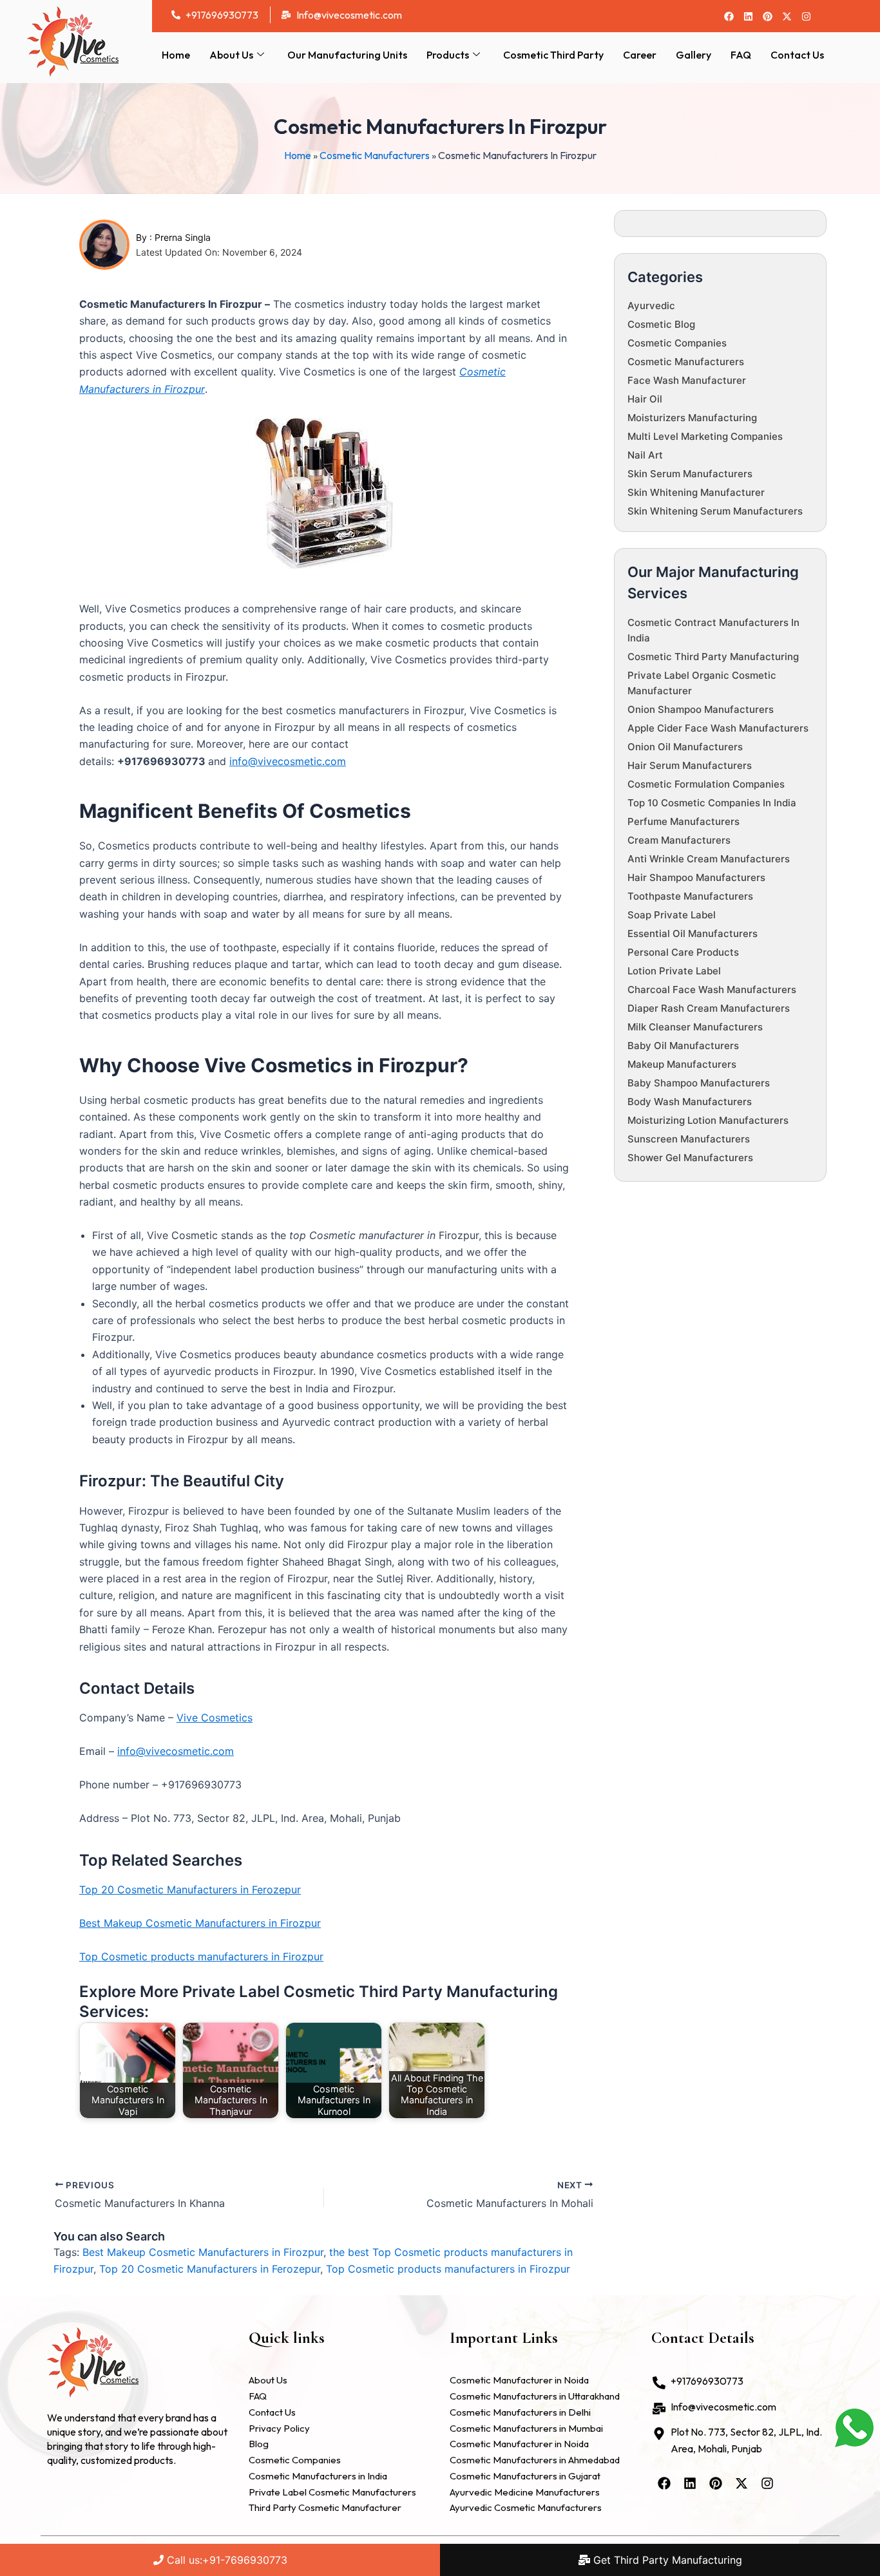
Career (640, 55)
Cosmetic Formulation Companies (706, 784)
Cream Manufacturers (679, 840)
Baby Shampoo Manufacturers (699, 1083)
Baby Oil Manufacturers (683, 1046)
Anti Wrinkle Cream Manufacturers (709, 859)
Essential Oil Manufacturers (693, 933)
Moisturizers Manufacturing (692, 418)
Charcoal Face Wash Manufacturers (712, 990)
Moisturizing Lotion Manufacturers (708, 1120)
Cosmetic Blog (661, 324)
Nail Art (645, 455)
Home (176, 55)
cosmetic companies (677, 343)
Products (448, 55)
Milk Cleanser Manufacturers (695, 1027)
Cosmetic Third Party (553, 55)
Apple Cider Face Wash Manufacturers (718, 728)
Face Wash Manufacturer (687, 380)
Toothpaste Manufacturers (690, 896)
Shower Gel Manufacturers (690, 1158)
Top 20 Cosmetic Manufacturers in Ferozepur (190, 1889)
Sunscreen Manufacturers (689, 1139)
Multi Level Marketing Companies (705, 436)
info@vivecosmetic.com (288, 761)
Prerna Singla (183, 237)
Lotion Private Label (674, 971)
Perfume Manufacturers (684, 821)
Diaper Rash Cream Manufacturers (709, 1008)
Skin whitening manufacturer (696, 492)
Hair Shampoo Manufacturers (696, 877)
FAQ (741, 55)
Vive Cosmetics (215, 1718)
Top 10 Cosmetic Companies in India (712, 803)
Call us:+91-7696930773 (225, 2560)
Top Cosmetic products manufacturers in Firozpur (201, 1956)
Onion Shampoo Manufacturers (701, 709)
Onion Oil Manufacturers (685, 747)
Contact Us (797, 55)
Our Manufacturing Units (347, 55)
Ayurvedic (651, 306)
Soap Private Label (672, 915)
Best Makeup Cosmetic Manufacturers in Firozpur (200, 1923)
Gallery (693, 55)
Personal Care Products (683, 952)
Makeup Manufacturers (682, 1064)
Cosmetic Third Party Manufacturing (713, 657)
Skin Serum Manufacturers (690, 474)
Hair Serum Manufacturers (690, 765)
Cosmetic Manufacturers (375, 155)
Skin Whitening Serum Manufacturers (715, 511)
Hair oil (645, 399)
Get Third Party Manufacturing (666, 2560)
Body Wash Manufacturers (690, 1102)
